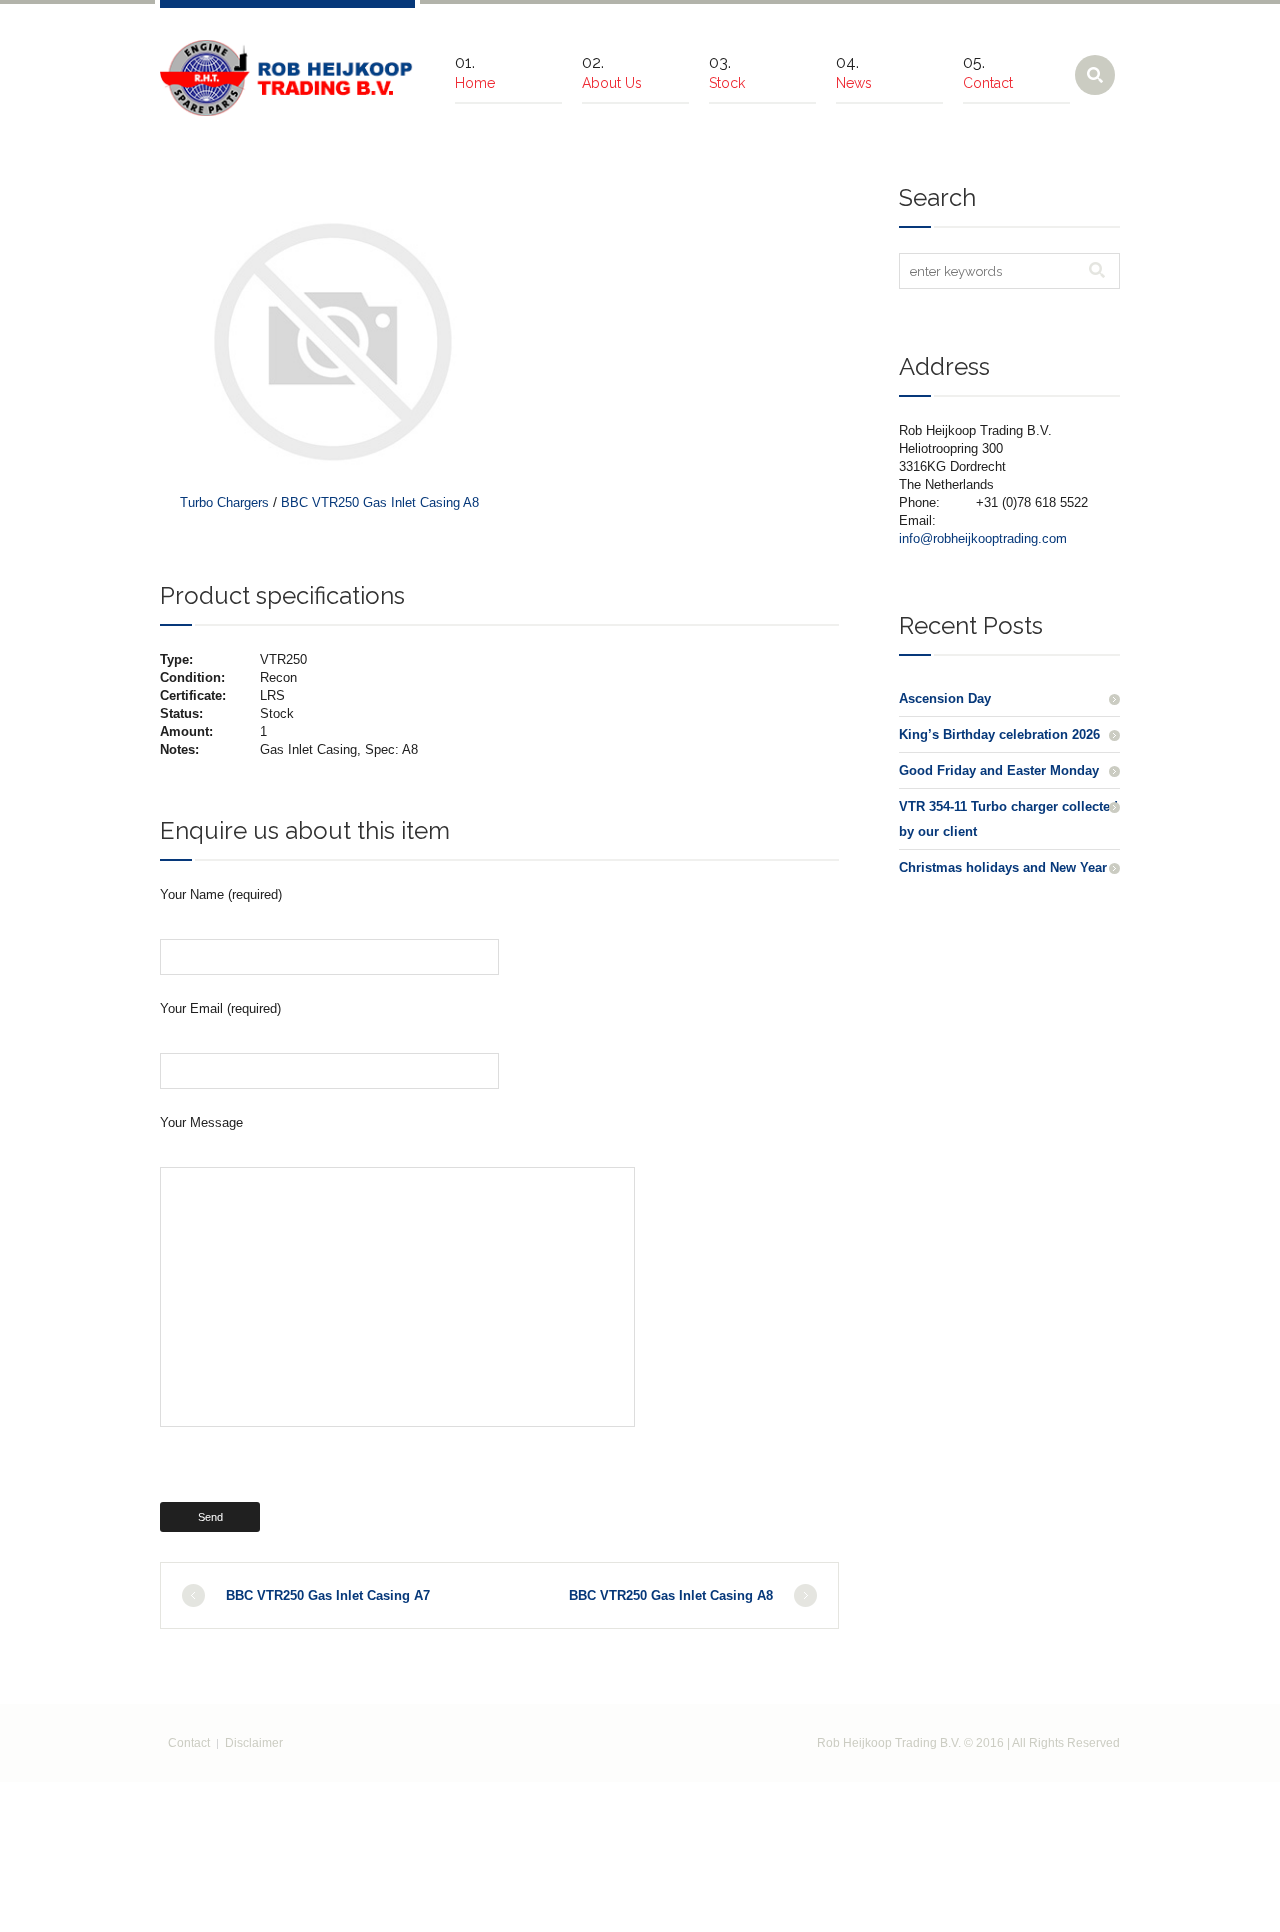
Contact (189, 1743)
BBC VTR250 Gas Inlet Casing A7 (328, 1595)
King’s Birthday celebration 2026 (999, 734)
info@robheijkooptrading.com (983, 538)
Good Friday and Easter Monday (999, 770)
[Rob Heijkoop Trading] (287, 78)
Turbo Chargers (224, 502)
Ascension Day (945, 698)
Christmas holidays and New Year (1003, 867)
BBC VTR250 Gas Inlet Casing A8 (380, 502)
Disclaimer (254, 1743)
